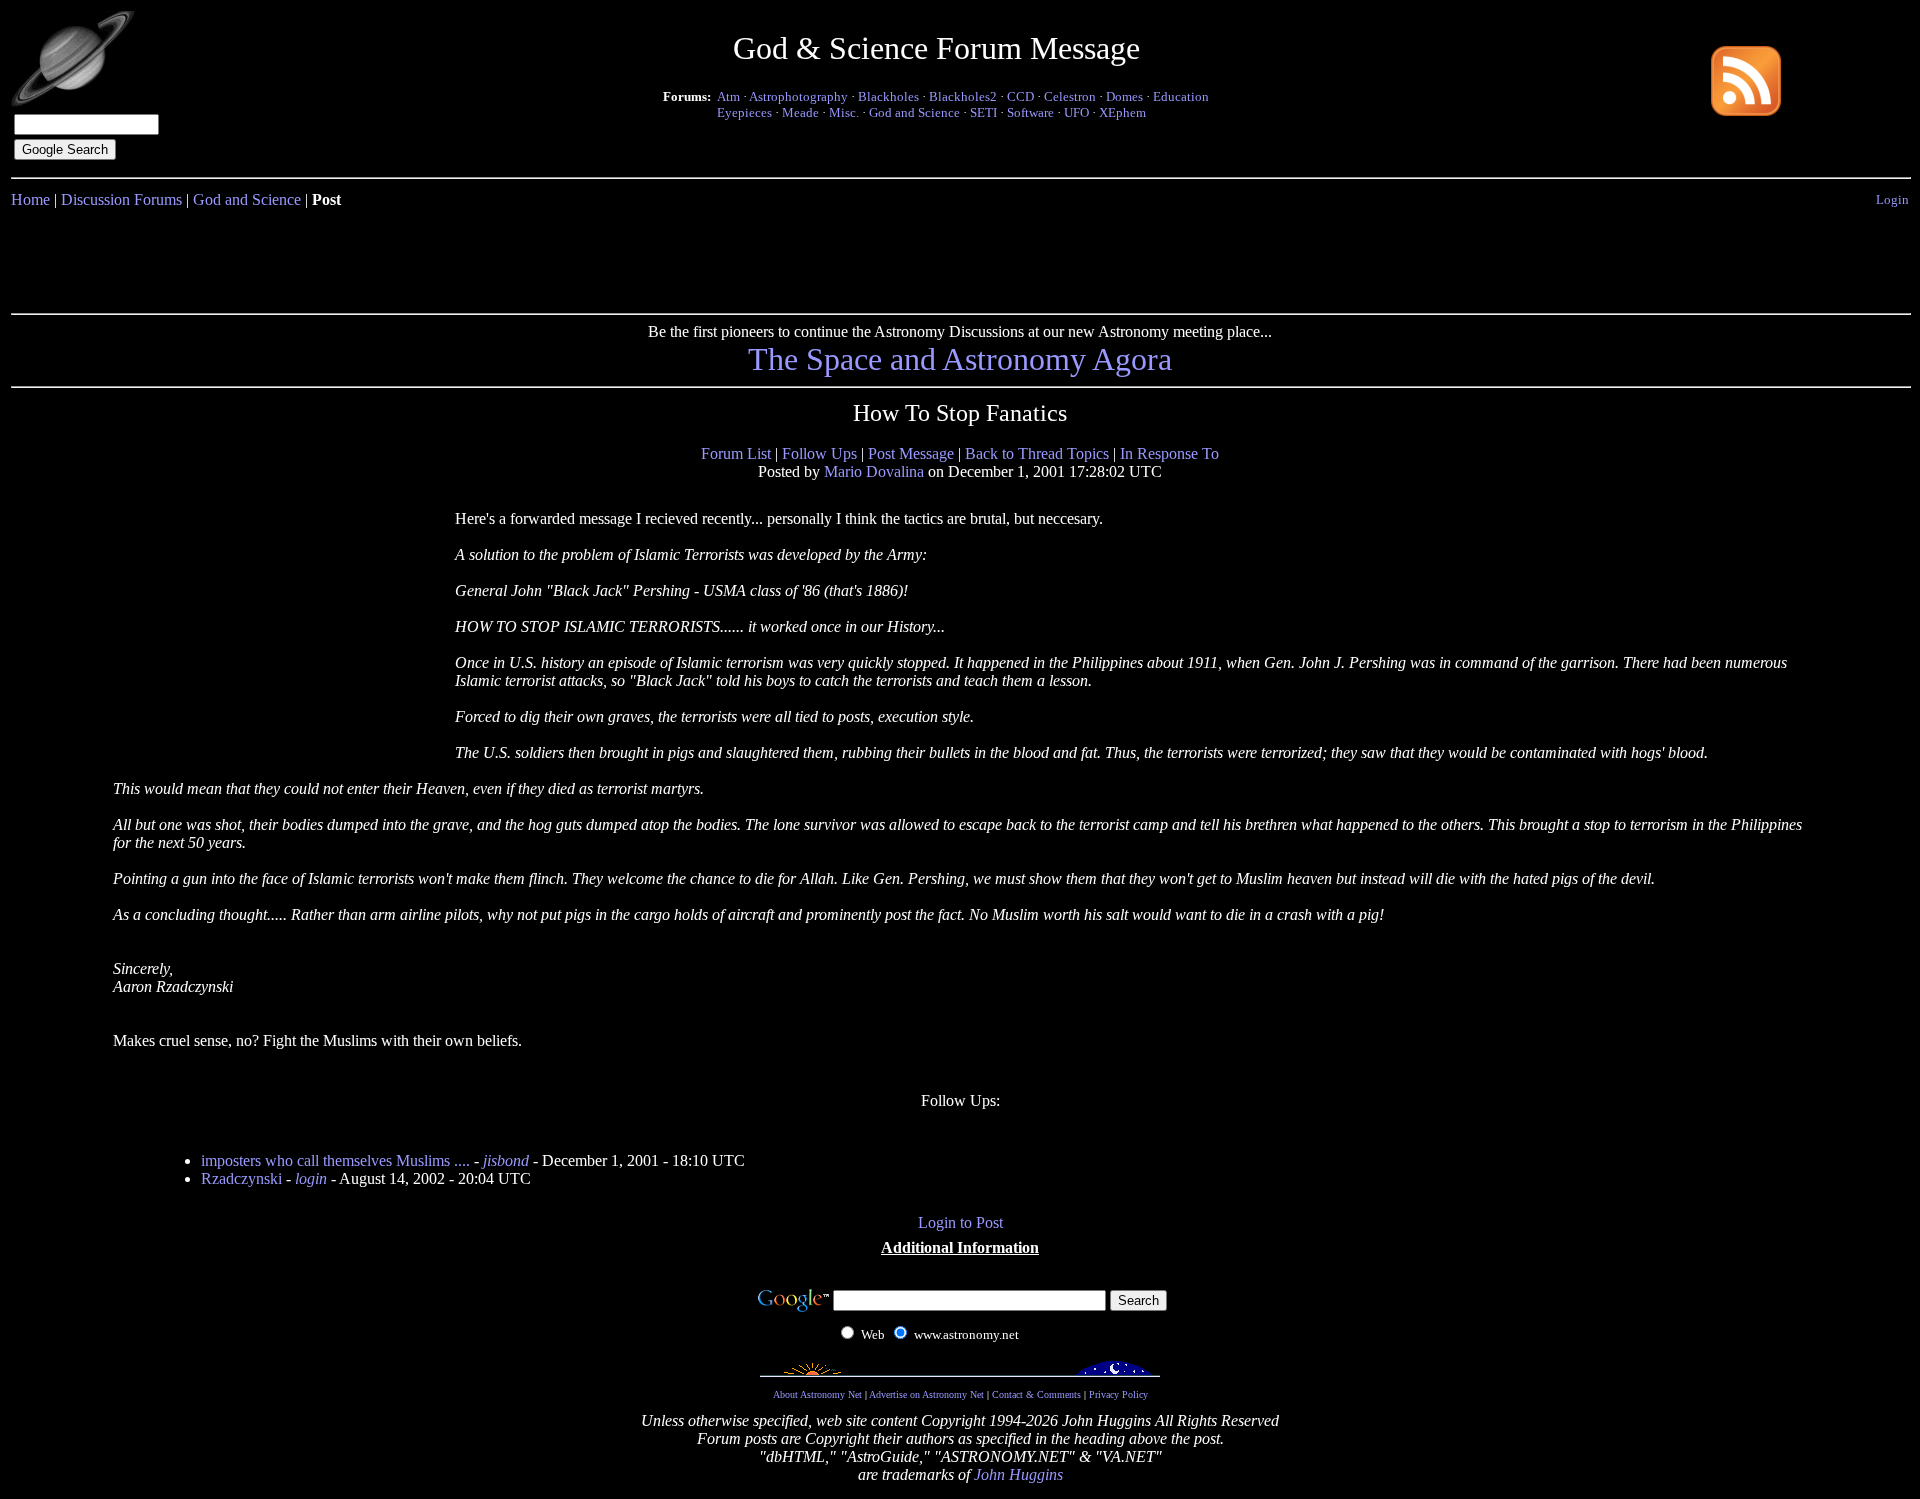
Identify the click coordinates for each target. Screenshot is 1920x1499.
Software (1030, 112)
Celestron (1070, 96)
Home (30, 199)
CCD (1020, 96)
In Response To (1169, 453)
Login (1892, 199)
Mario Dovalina (874, 471)
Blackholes (888, 96)
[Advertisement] (960, 257)
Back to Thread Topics (1037, 453)
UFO (1076, 112)
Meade (800, 112)
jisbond (506, 1160)
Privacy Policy (1118, 1394)
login (311, 1178)
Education (1181, 96)
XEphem (1122, 112)
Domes (1124, 96)
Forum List (736, 453)
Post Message (911, 453)
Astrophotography (798, 96)
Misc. (844, 112)
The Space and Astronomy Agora (960, 359)
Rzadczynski (241, 1178)
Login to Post (960, 1222)
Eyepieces (744, 112)
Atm (728, 96)
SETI (983, 112)
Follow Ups (819, 453)
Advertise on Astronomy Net (926, 1394)
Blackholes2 (963, 96)
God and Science (914, 112)
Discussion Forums (121, 199)
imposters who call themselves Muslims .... (335, 1160)
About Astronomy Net (817, 1394)
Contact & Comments (1036, 1394)
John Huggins (1018, 1474)
